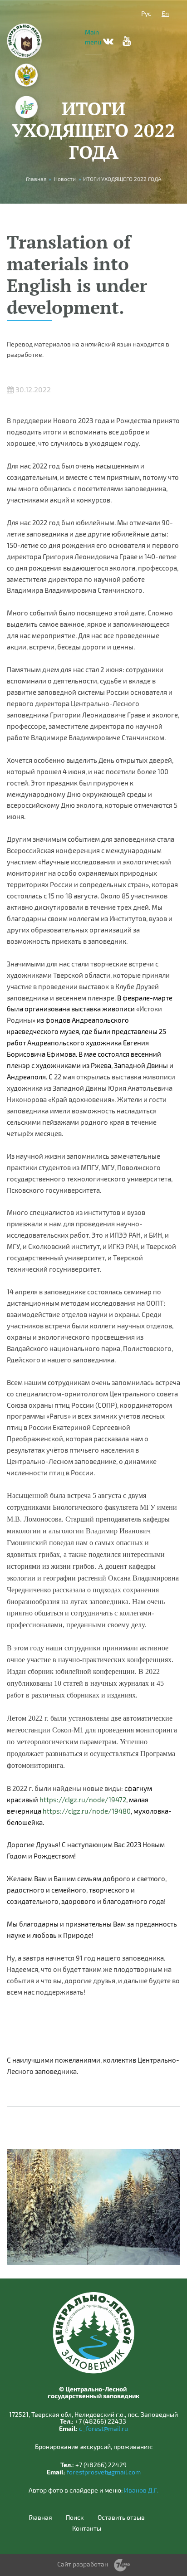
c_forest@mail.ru (103, 2428)
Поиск (75, 2517)
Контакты (87, 2528)
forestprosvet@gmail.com (104, 2472)
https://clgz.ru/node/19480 (87, 1811)
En (165, 13)
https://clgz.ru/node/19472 (83, 1800)
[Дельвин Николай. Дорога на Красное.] (93, 2207)
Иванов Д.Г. (141, 2490)
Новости (65, 179)
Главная (40, 2517)
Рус (146, 13)
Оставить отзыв (121, 2517)
